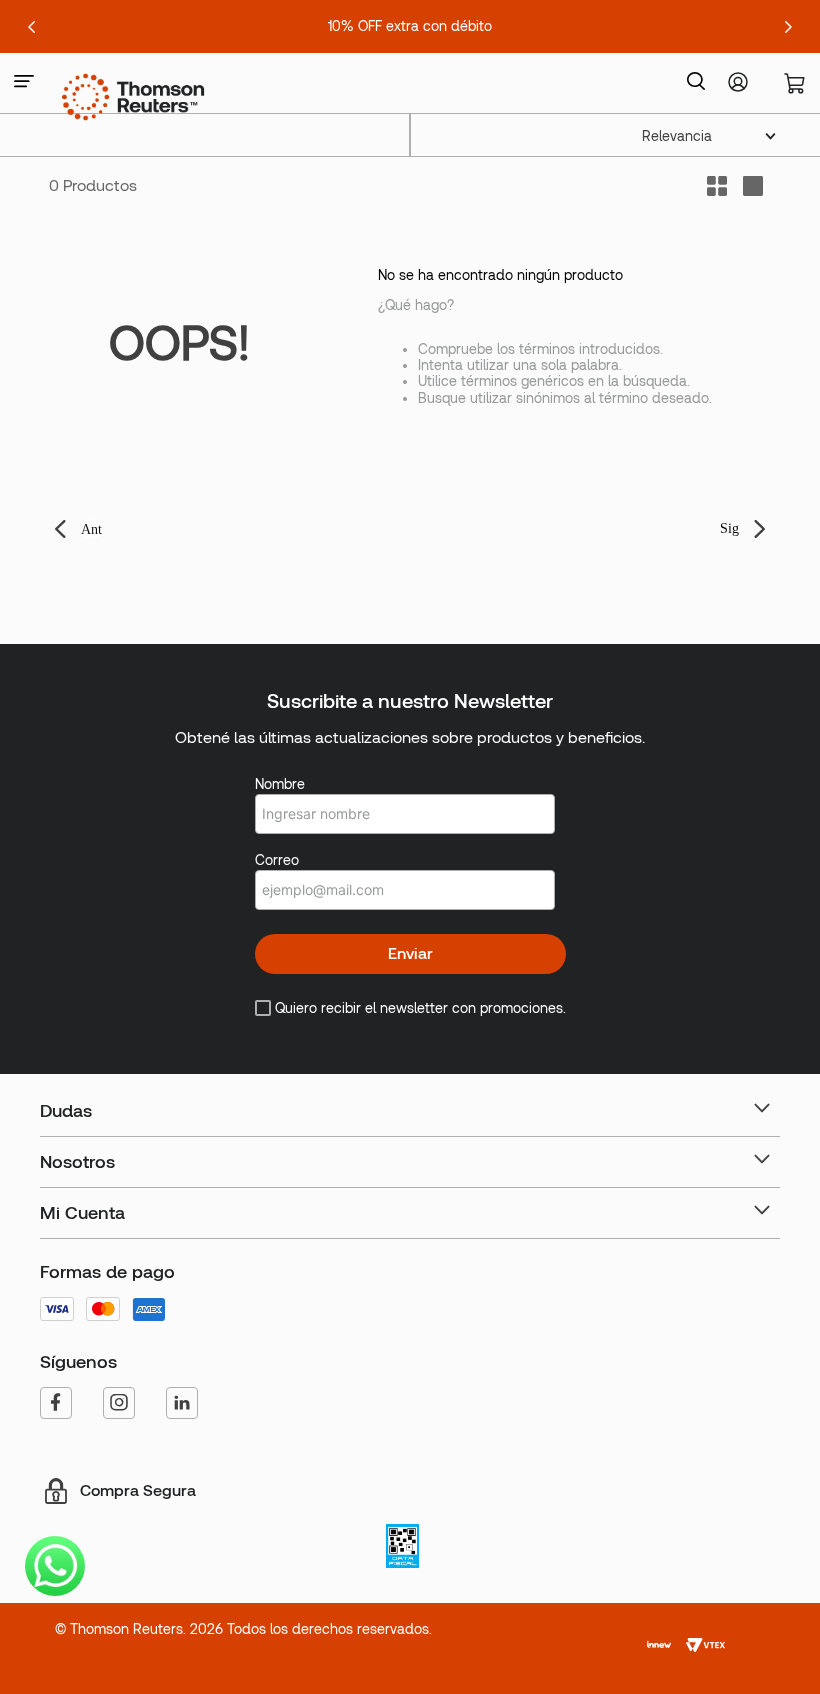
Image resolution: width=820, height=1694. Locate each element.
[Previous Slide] (32, 27)
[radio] (753, 186)
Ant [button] (91, 529)
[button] (24, 82)
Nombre (280, 784)
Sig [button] (729, 528)
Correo (277, 860)
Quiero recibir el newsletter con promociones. (420, 1008)
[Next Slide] (788, 27)
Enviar (410, 953)
